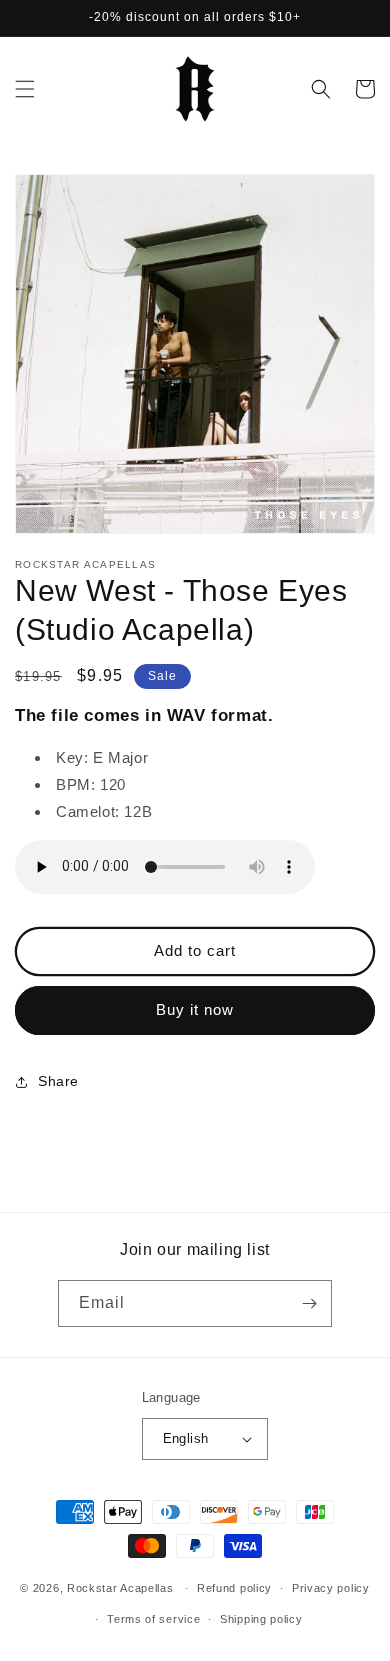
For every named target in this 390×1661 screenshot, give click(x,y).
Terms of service (153, 1619)
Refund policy (234, 1588)
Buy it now (195, 1009)
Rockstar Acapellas (120, 1588)
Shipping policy (261, 1619)
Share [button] (58, 1081)
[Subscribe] (309, 1303)
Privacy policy (331, 1588)
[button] (25, 89)
